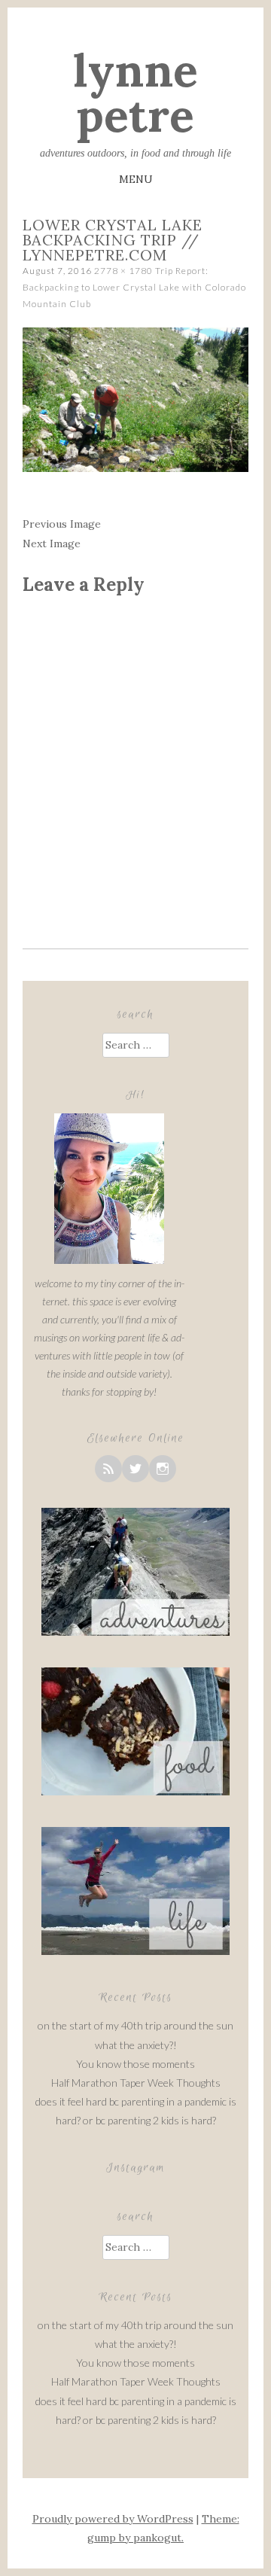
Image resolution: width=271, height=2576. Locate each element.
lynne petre (135, 93)
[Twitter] (135, 1469)
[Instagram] (163, 1469)
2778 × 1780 (123, 271)
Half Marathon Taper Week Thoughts (136, 2083)
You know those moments (135, 2064)
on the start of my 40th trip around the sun (135, 2025)
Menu (136, 179)
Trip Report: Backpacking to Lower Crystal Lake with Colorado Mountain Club (134, 287)
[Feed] (108, 1469)
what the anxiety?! (136, 2045)
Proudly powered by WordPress (113, 2519)
